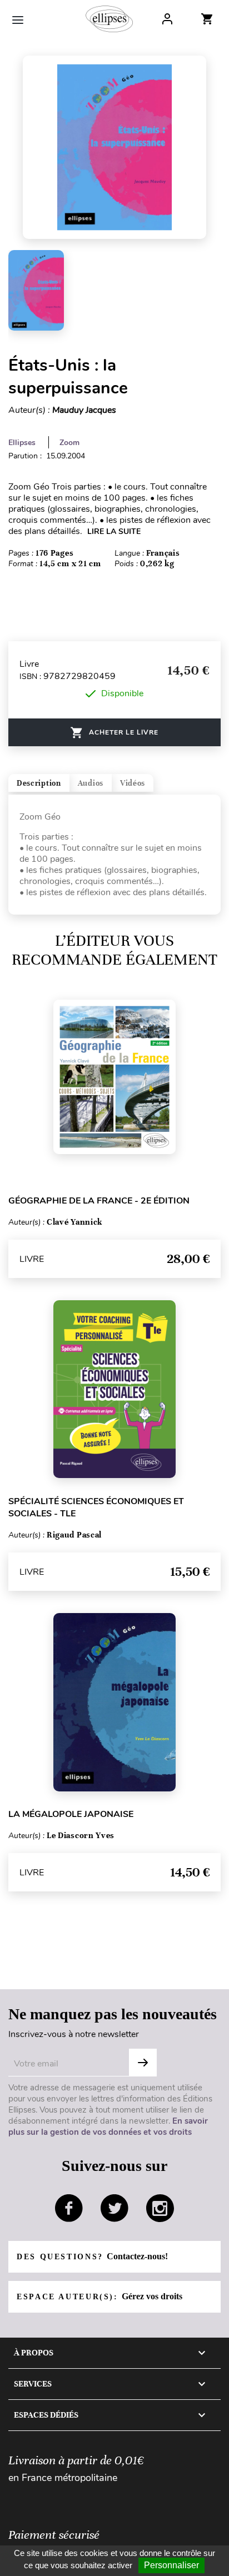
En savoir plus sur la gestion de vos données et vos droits (108, 2126)
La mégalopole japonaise (71, 1814)
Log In (167, 19)
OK (143, 2063)
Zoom (69, 443)
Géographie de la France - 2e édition (99, 1201)
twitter (114, 2208)
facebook (69, 2208)
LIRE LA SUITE (114, 531)
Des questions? (92, 2256)
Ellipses (22, 443)
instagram (160, 2208)
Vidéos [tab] (133, 783)
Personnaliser (171, 2565)
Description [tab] (39, 783)
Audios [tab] (91, 783)
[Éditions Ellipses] (109, 19)
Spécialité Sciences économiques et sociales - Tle (96, 1507)
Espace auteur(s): (99, 2296)
